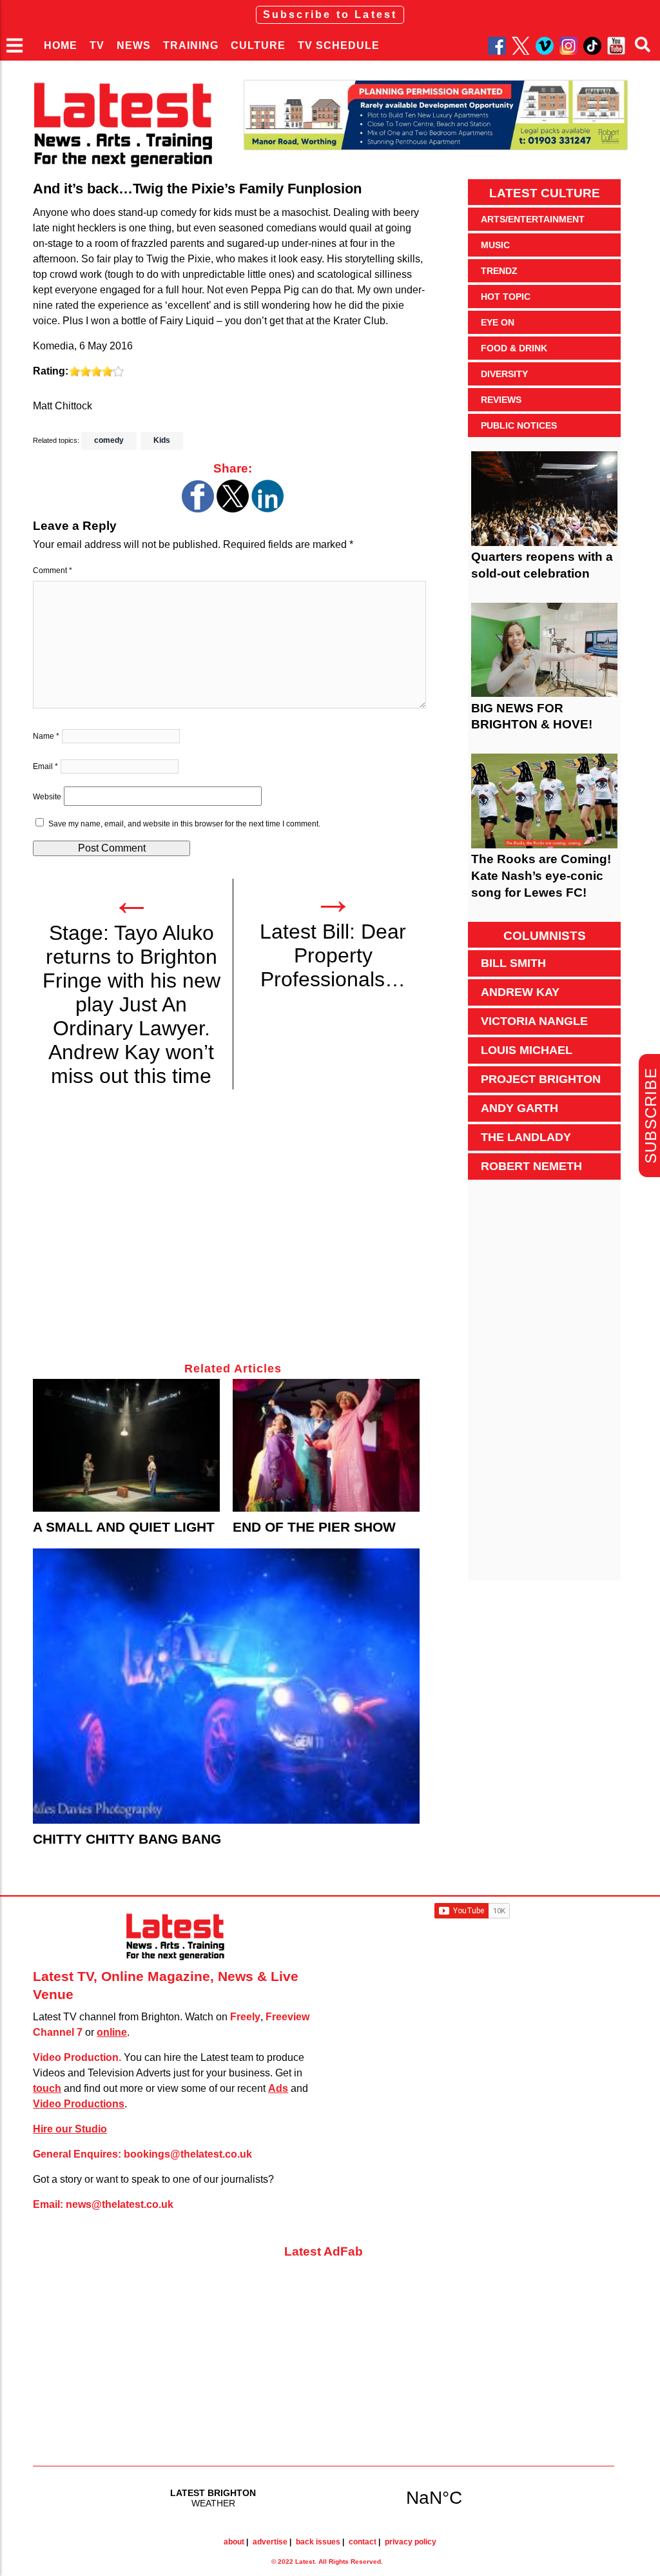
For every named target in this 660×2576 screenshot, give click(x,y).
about (234, 2542)
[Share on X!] (233, 509)
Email (45, 766)
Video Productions (79, 2104)
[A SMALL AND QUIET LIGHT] (126, 1445)
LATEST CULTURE (545, 193)
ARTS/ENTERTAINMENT (533, 219)
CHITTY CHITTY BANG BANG (127, 1839)
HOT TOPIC (506, 297)
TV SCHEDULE (339, 45)
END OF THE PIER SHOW (314, 1527)
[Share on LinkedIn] (267, 509)
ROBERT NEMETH (531, 1166)
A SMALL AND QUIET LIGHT (124, 1527)
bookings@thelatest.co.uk (188, 2154)
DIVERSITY (504, 374)
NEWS (134, 45)
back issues (318, 2542)
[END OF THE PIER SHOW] (326, 1445)
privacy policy (411, 2542)
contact (363, 2542)
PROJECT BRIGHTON (541, 1079)
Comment (53, 571)
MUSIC (495, 245)
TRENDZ (499, 271)
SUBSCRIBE (651, 1116)
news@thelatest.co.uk (120, 2204)
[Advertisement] (233, 1233)
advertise (270, 2542)
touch (47, 2088)
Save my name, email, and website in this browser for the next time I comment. (184, 824)
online (112, 2032)
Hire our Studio (70, 2129)
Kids (162, 440)
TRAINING (191, 45)
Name (46, 736)
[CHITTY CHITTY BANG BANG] (226, 1686)
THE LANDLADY (526, 1137)
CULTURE (258, 45)
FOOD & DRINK (514, 348)
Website (47, 797)
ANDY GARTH (519, 1108)
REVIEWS (501, 400)
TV (97, 45)
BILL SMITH (513, 963)
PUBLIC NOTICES (519, 425)
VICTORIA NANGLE (534, 1021)
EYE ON (498, 322)
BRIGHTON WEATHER (324, 2497)
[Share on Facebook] (198, 509)
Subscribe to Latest (330, 15)
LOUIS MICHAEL (527, 1050)
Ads (278, 2088)
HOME (61, 45)
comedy (109, 440)
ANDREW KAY (520, 992)
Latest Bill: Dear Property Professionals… (333, 955)
